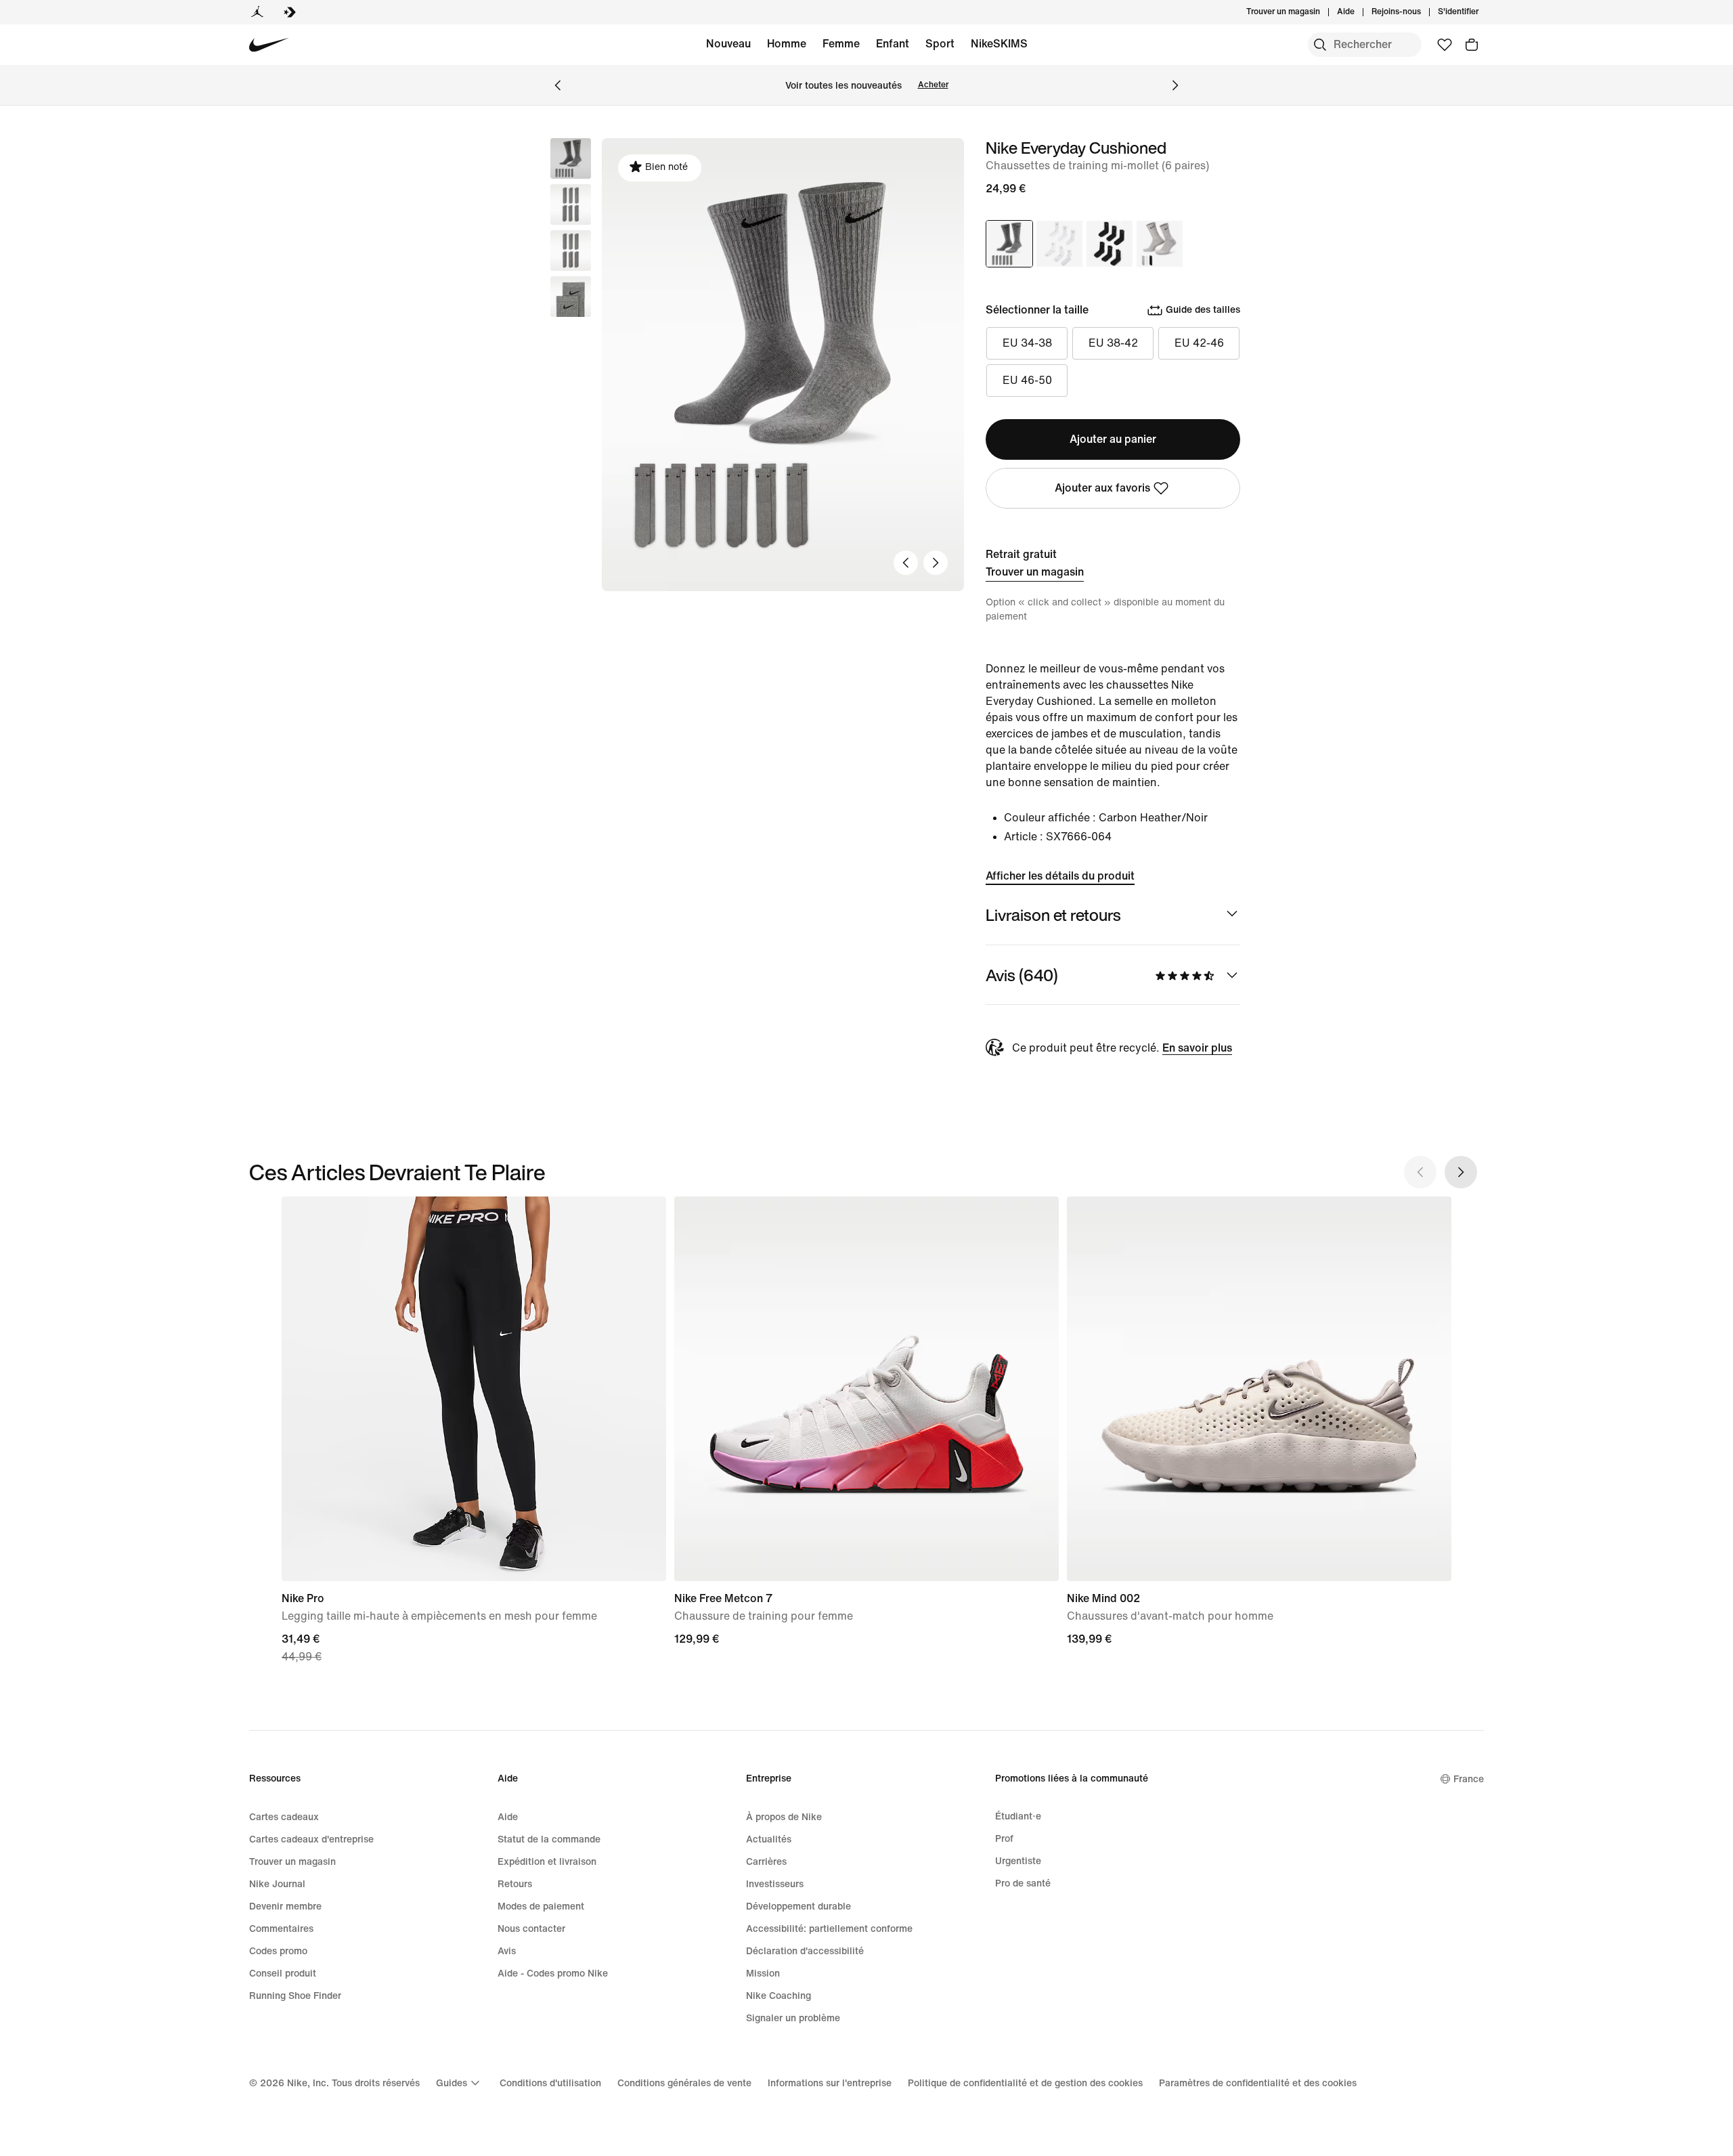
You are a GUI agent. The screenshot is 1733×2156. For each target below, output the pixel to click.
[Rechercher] (1320, 45)
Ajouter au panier (1113, 439)
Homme (787, 44)
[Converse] (290, 12)
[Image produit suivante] (936, 563)
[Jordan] (257, 12)
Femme (841, 44)
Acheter (933, 85)
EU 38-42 (1113, 343)
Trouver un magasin (1035, 572)
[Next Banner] (1175, 85)
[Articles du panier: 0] (1472, 45)
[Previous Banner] (558, 85)
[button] (571, 204)
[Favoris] (1445, 45)
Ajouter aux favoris (1102, 488)
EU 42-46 (1199, 343)
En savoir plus (1197, 1048)
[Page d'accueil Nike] (269, 45)
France (1469, 1779)
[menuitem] (1359, 12)
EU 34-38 (1027, 343)
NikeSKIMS (999, 44)
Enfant (893, 44)
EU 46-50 (1027, 380)
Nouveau (728, 44)
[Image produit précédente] (906, 563)
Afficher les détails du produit (1060, 876)
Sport (940, 44)
